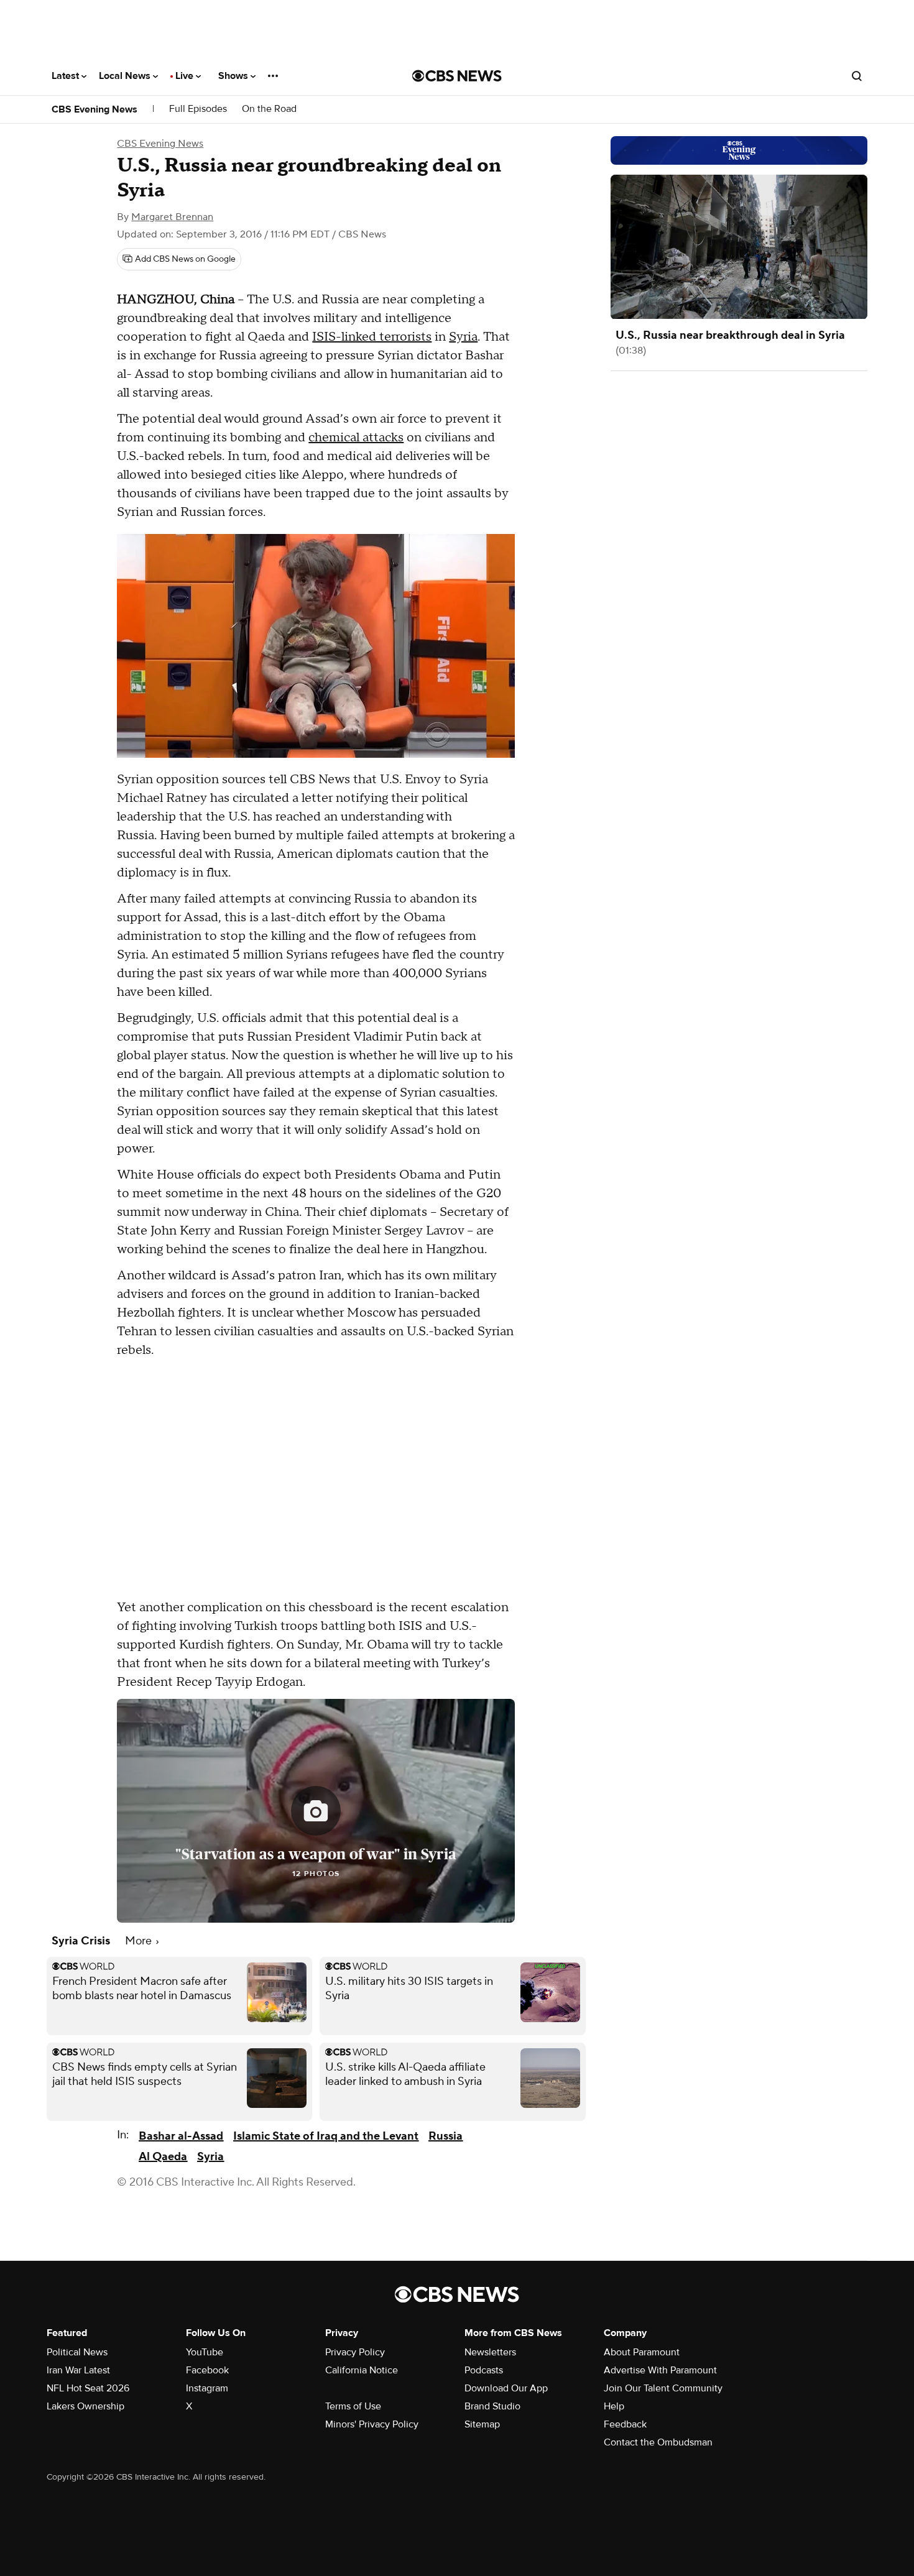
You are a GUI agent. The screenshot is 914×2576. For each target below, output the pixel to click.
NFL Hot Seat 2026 (88, 2388)
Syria (463, 337)
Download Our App (506, 2388)
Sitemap (482, 2424)
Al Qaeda (163, 2157)
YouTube (205, 2352)
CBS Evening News (95, 109)
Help (614, 2406)
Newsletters (490, 2352)
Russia (445, 2136)
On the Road (269, 109)
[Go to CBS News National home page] (457, 76)
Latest (67, 76)
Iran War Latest (78, 2370)
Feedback (625, 2424)
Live (186, 76)
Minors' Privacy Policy (372, 2424)
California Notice (362, 2370)
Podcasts (484, 2370)
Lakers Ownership (85, 2406)
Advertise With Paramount (660, 2370)
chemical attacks (356, 438)
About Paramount (642, 2352)
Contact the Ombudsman (658, 2442)
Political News (77, 2352)
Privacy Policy (355, 2352)
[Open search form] (857, 76)
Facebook (207, 2370)
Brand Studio (492, 2406)
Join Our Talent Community (663, 2388)
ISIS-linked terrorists (372, 337)
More (140, 1941)
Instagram (207, 2388)
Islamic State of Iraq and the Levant (326, 2136)
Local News (126, 76)
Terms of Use (353, 2406)
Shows (234, 76)
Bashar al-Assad (181, 2136)
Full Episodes (198, 109)
